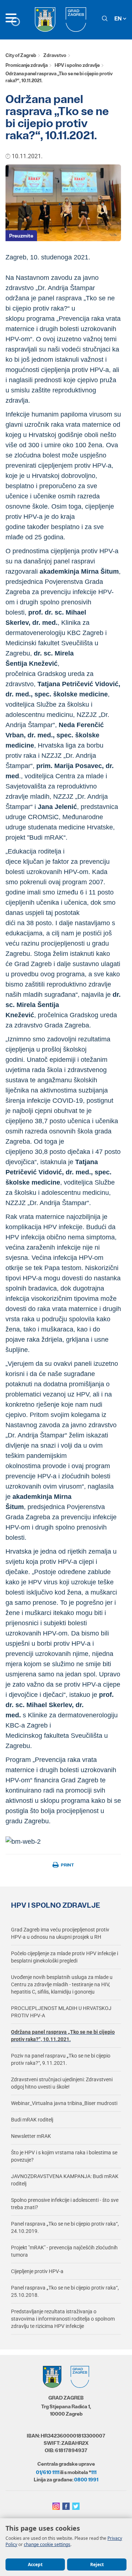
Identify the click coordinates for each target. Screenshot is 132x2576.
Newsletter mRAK (31, 2136)
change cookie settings (47, 2544)
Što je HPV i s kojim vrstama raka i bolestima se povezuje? (64, 2156)
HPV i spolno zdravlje (77, 65)
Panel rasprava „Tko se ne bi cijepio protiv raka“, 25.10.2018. (65, 2291)
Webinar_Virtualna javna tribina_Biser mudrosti (64, 2103)
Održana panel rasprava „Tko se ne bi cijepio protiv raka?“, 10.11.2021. (63, 2036)
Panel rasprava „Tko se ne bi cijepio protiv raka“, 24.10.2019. (65, 2227)
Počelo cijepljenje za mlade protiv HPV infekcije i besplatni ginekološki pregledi (65, 1957)
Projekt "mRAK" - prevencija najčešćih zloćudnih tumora (64, 2251)
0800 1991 (86, 2480)
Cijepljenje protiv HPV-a (37, 2271)
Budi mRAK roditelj (32, 2120)
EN (119, 18)
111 (94, 2472)
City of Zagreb (21, 55)
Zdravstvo (55, 55)
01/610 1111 (48, 2472)
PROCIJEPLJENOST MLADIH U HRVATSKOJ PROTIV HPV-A (61, 2012)
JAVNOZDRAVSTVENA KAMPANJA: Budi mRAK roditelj (65, 2180)
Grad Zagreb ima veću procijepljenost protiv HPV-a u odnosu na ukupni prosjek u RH (60, 1933)
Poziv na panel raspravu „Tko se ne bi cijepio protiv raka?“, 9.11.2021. (61, 2059)
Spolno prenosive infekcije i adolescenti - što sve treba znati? (65, 2204)
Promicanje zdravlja (27, 65)
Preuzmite (21, 236)
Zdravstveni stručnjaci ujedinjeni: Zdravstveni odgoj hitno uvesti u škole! (62, 2083)
